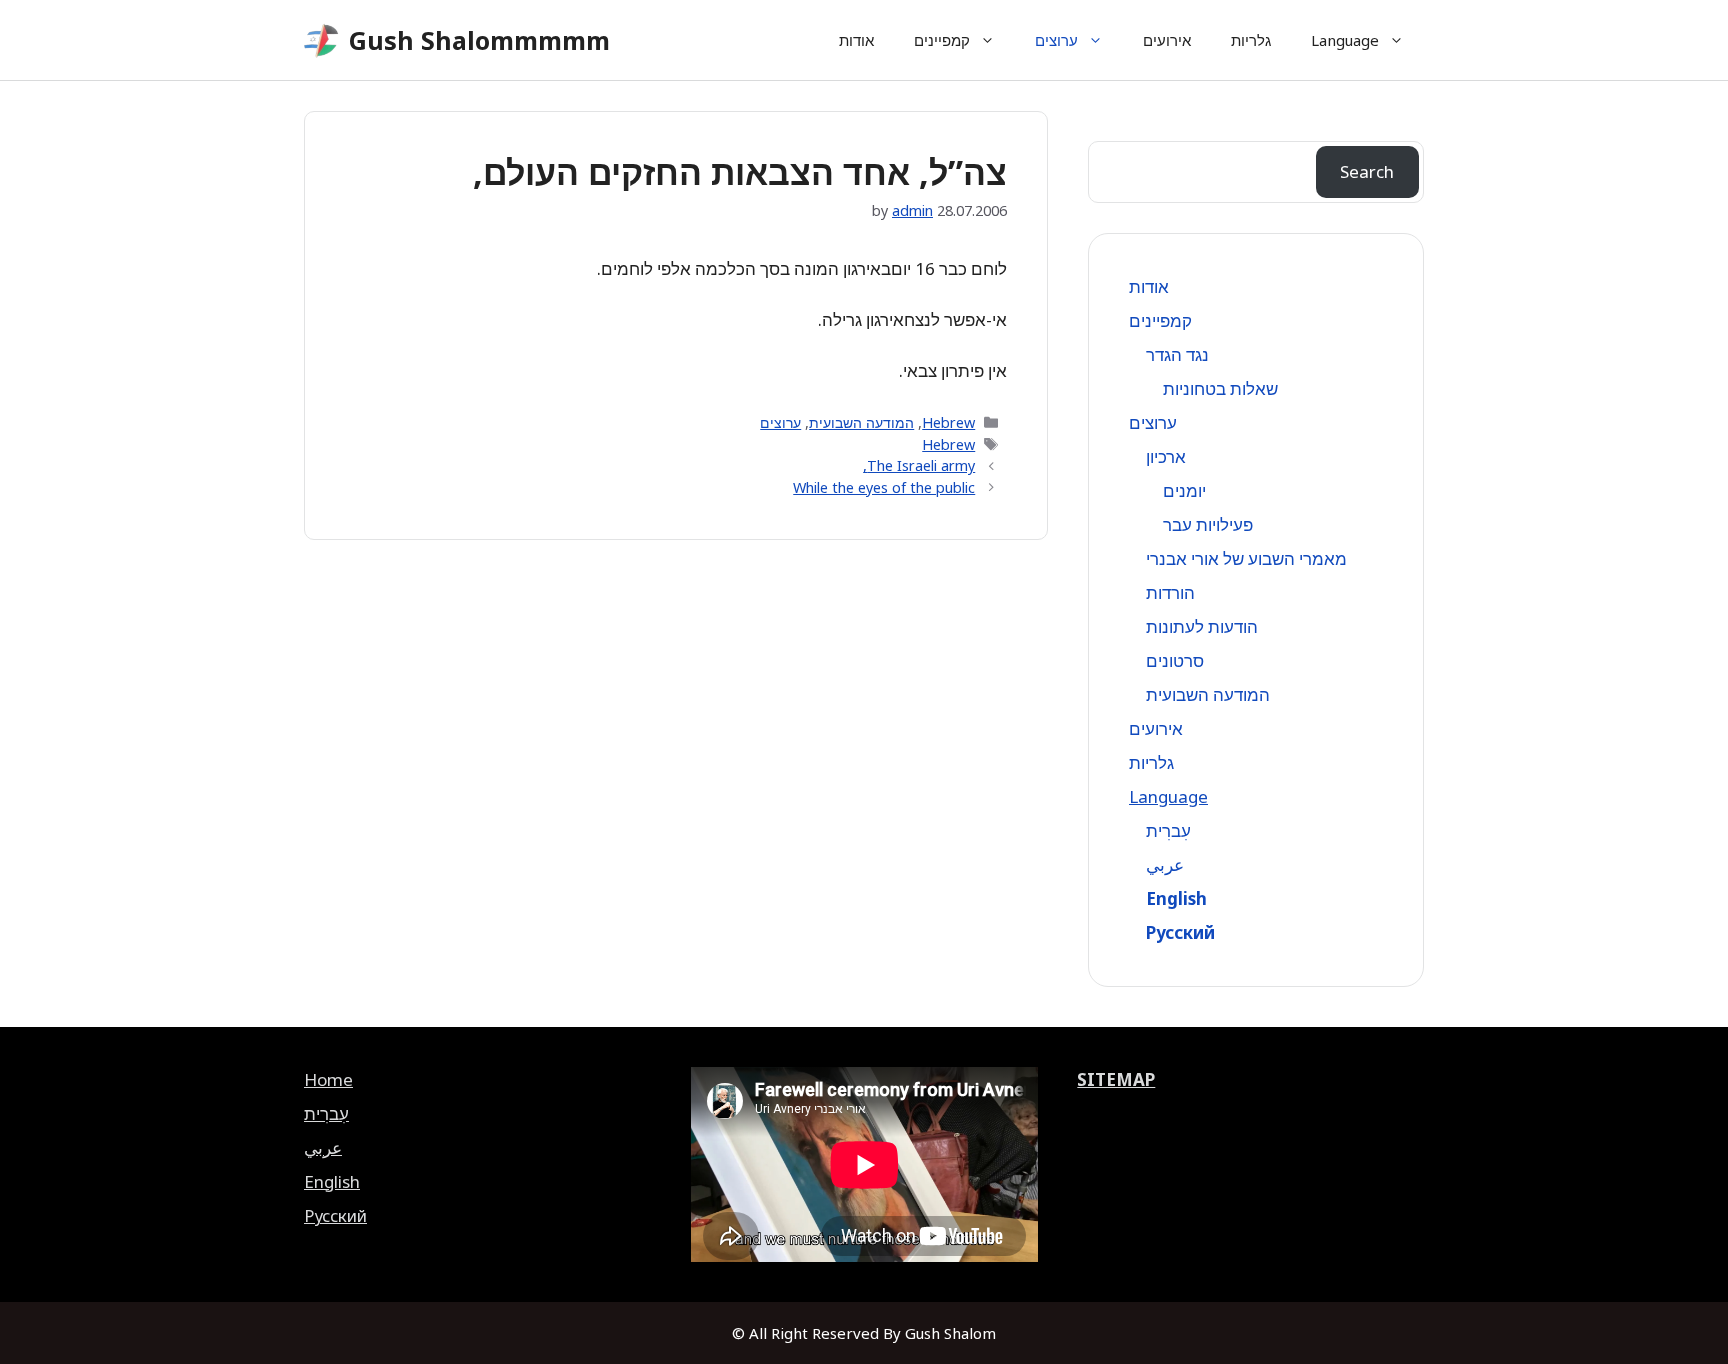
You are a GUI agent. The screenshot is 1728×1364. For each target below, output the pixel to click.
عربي (1165, 864)
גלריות (1251, 40)
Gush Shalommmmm (479, 40)
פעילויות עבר (1208, 524)
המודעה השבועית (861, 422)
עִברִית (1168, 830)
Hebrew (948, 422)
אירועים (1167, 40)
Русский (1180, 932)
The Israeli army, (919, 465)
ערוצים (1056, 40)
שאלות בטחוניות (1220, 388)
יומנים (1184, 490)
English (1176, 898)
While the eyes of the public (884, 487)
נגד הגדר (1177, 354)
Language (1345, 40)
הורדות (1170, 592)
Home (328, 1079)
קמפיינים (942, 40)
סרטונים (1175, 660)
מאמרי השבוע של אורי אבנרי (1246, 558)
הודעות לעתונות (1202, 626)
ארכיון (1166, 456)
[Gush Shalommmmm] (321, 40)
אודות (856, 40)
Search (1367, 171)
